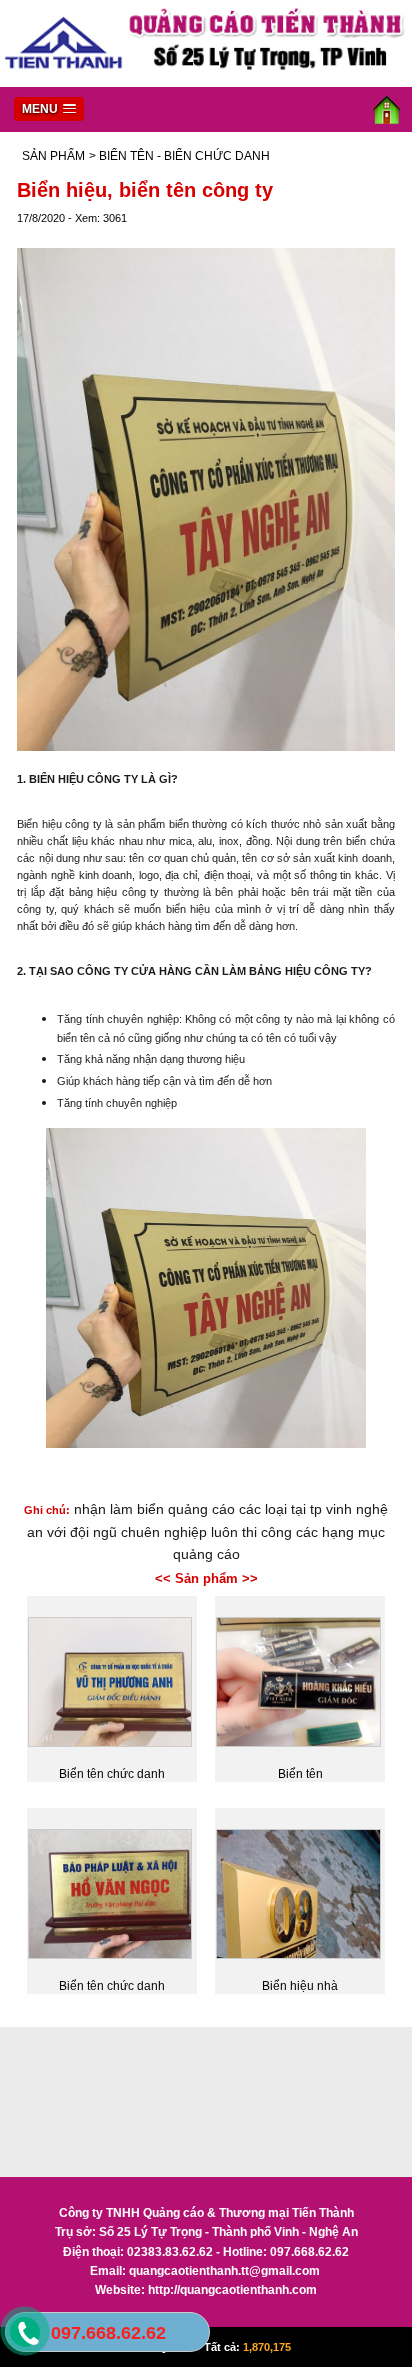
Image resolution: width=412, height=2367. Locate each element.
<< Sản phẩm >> (206, 1578)
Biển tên (300, 1774)
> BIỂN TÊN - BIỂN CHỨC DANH (179, 156)
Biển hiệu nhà (300, 1986)
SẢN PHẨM (53, 156)
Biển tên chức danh (112, 1774)
